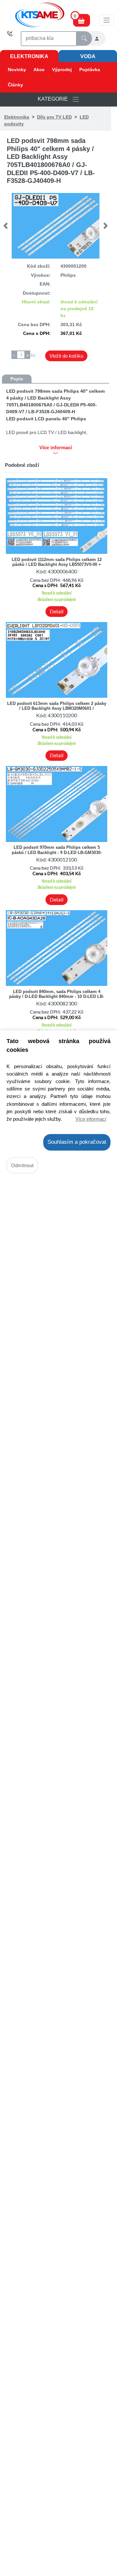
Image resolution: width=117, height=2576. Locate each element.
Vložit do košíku (66, 356)
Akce (39, 70)
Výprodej (62, 70)
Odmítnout (22, 1165)
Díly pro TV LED (54, 117)
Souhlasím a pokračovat (77, 1142)
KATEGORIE (55, 99)
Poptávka (90, 70)
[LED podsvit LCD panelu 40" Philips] (55, 226)
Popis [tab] (17, 379)
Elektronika (29, 56)
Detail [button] (57, 611)
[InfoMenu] (106, 20)
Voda (88, 56)
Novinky (17, 70)
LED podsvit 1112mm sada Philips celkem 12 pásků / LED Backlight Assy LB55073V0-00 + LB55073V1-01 (57, 565)
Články (15, 85)
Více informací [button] (56, 448)
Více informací (91, 1119)
